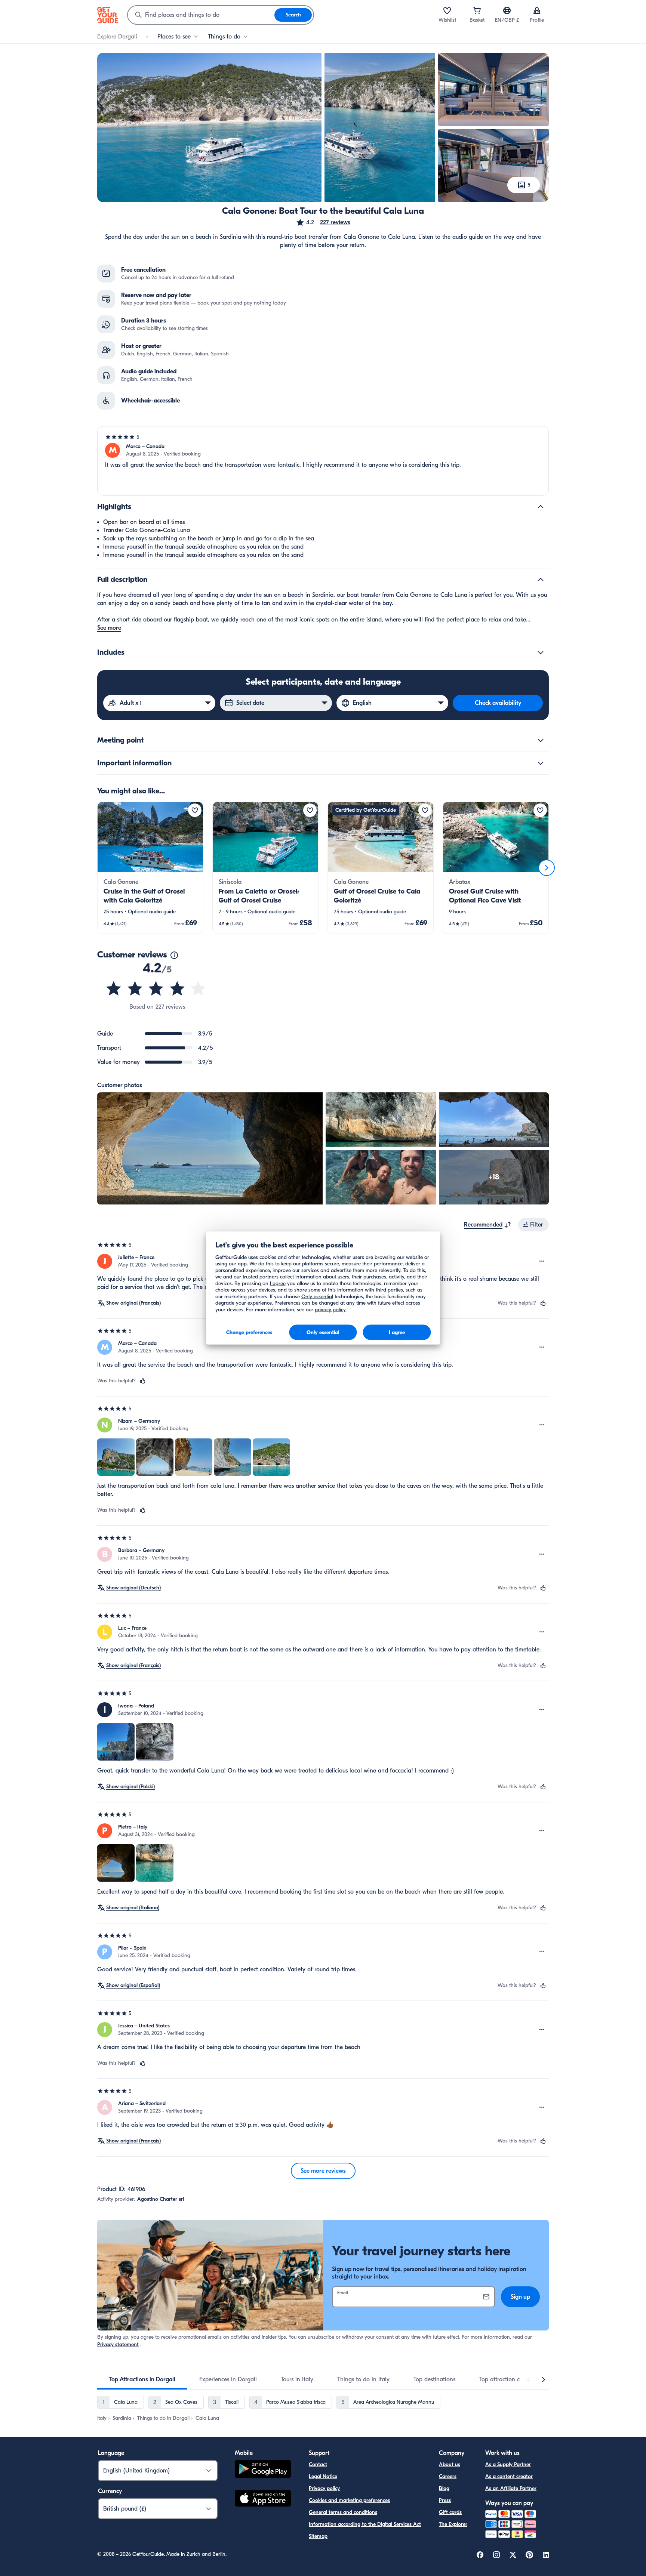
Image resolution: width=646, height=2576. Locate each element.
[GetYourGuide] (108, 15)
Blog (444, 2488)
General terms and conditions (343, 2512)
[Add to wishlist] (195, 810)
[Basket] (477, 10)
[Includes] (541, 653)
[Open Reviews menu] (542, 1261)
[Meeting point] (541, 740)
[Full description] (541, 580)
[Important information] (541, 763)
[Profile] (537, 10)
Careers (448, 2476)
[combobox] (201, 15)
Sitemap (318, 2536)
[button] (323, 222)
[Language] (507, 10)
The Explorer (453, 2524)
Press (445, 2500)
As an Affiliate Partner (511, 2488)
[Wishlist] (447, 10)
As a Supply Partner (508, 2464)
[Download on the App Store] (263, 2499)
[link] (150, 868)
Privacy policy (324, 2488)
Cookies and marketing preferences (349, 2500)
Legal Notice (323, 2476)
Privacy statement (118, 2344)
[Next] (547, 868)
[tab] (142, 2379)
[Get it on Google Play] (263, 2470)
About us (450, 2464)
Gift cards (450, 2512)
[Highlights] (541, 507)
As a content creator (509, 2476)
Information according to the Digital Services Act (365, 2524)
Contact (318, 2464)
